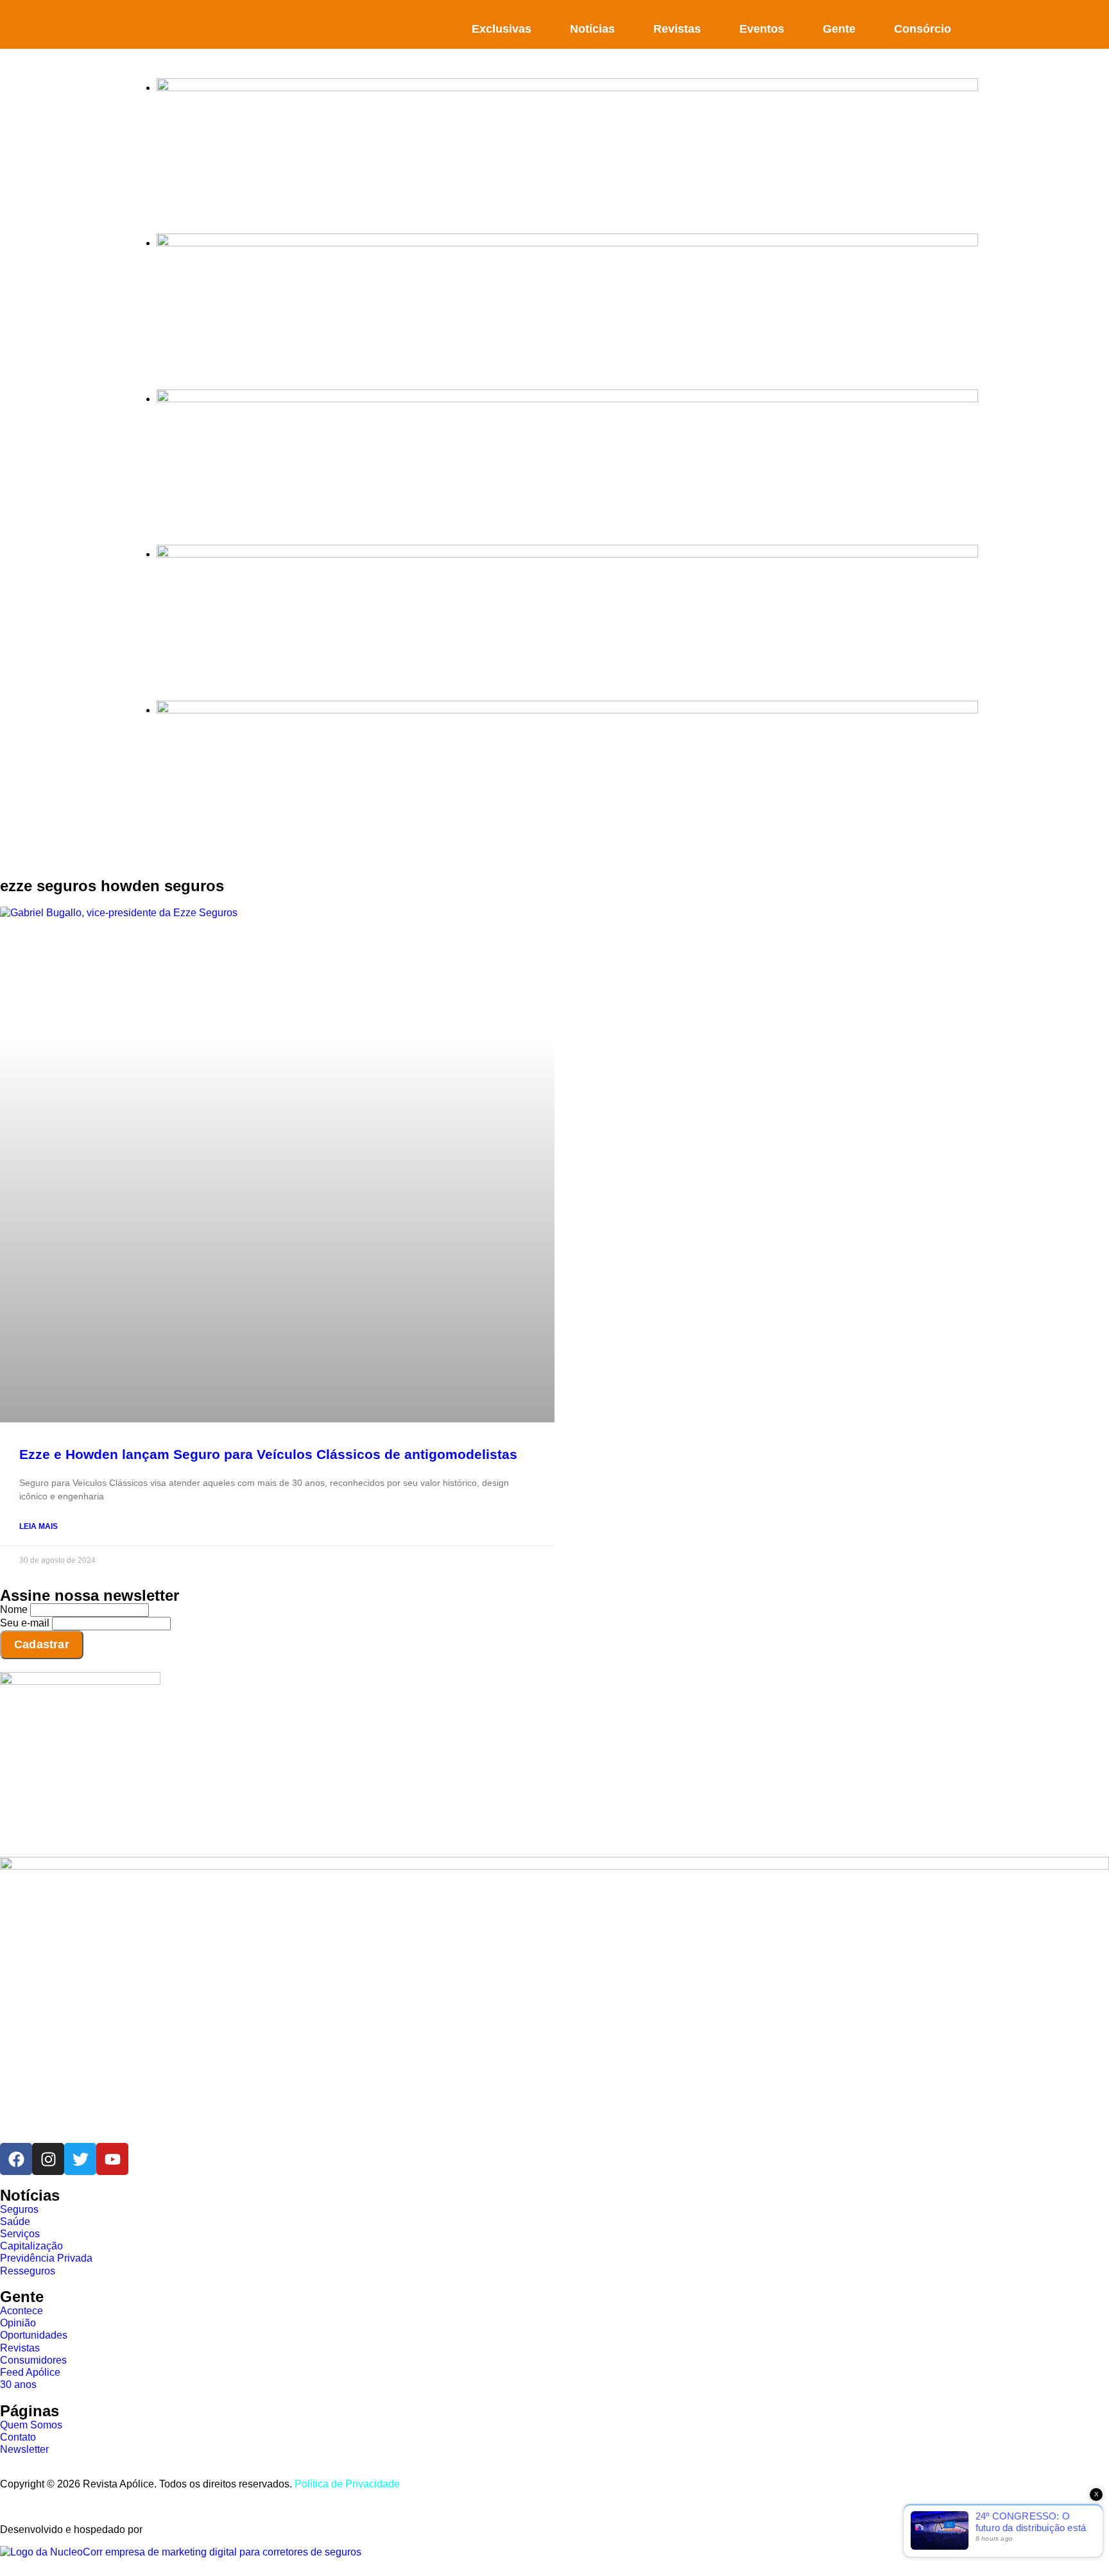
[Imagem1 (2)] (567, 554)
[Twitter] (80, 2159)
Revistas (677, 29)
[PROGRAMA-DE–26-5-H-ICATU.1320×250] (567, 399)
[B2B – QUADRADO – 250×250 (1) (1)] (80, 1681)
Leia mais (39, 1526)
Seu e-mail (25, 1623)
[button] (971, 23)
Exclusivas (502, 29)
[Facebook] (16, 2159)
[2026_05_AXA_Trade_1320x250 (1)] (567, 243)
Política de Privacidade (347, 2484)
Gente (839, 29)
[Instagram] (48, 2159)
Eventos (762, 29)
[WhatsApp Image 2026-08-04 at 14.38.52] (567, 710)
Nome (14, 1609)
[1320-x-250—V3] (567, 88)
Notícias (592, 29)
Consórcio (923, 29)
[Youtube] (112, 2159)
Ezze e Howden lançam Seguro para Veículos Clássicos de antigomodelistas (268, 1454)
